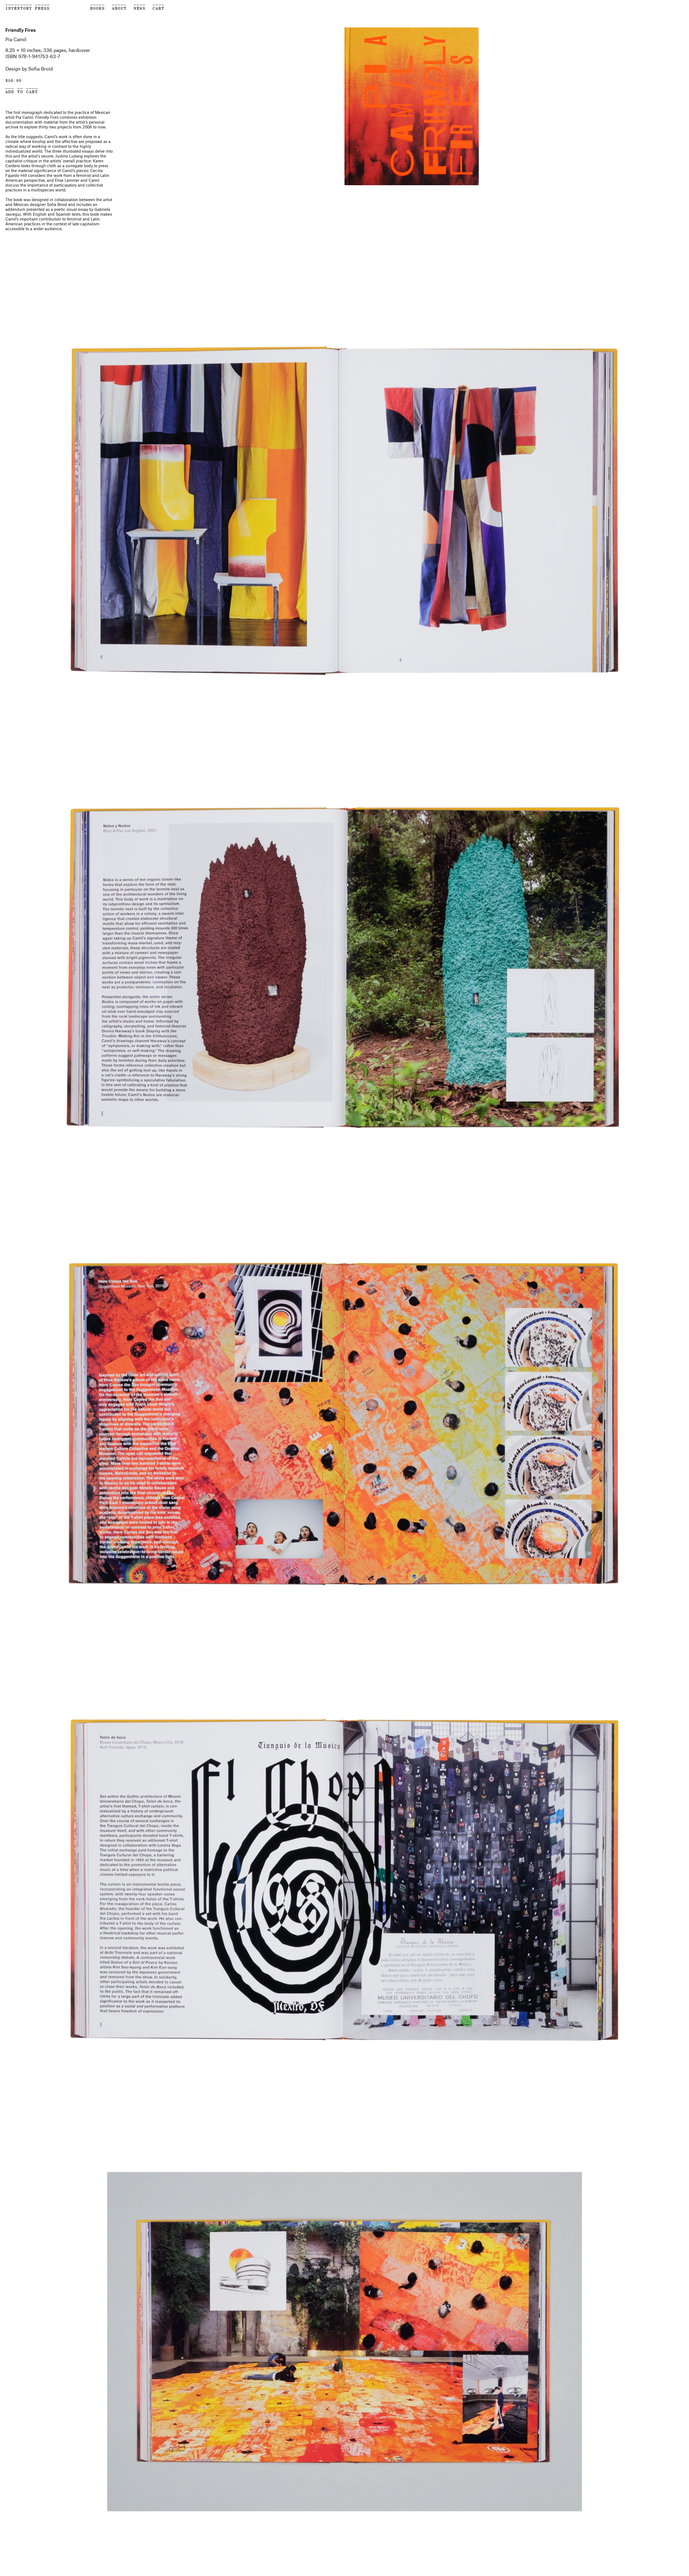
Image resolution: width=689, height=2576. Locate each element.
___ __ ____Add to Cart (22, 89)
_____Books (98, 6)
